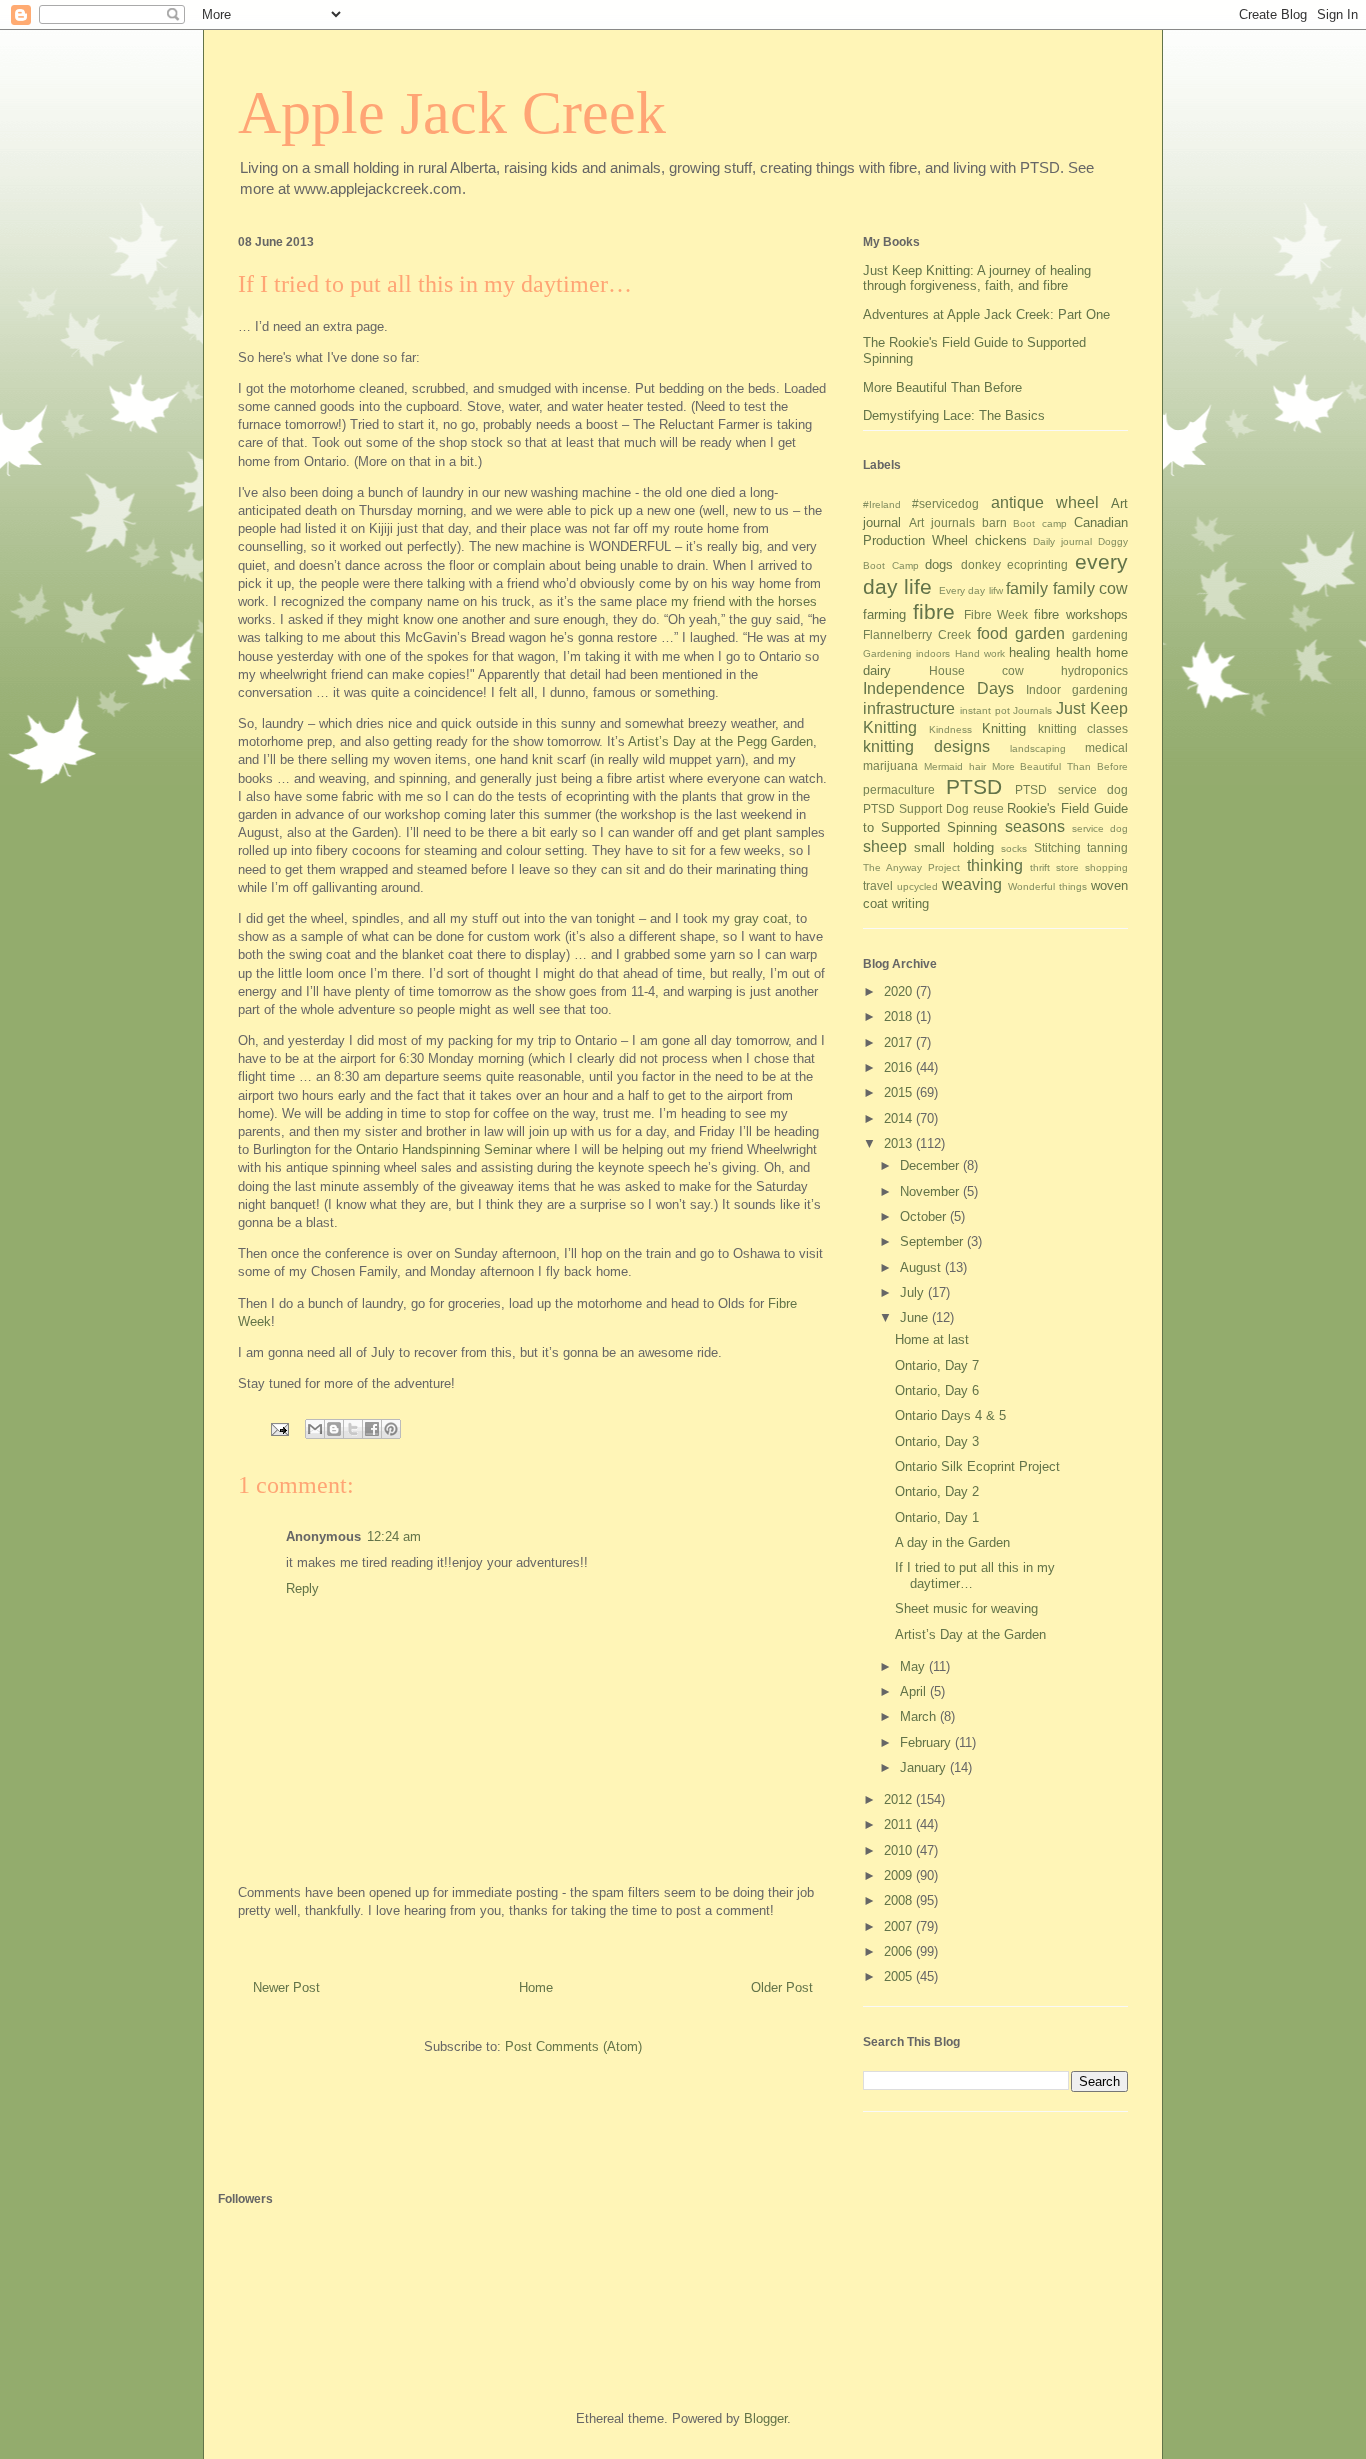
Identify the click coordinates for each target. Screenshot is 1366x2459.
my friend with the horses (744, 601)
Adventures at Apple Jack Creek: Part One (986, 314)
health (1073, 652)
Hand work (980, 653)
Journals (1032, 710)
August (922, 1267)
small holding (953, 847)
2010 (900, 1850)
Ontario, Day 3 (937, 1441)
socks (1014, 848)
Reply (302, 1588)
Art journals (942, 522)
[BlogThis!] (334, 1429)
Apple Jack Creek (452, 113)
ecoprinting (1037, 564)
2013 (900, 1143)
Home (536, 1987)
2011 (900, 1824)
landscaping (1038, 748)
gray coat (761, 918)
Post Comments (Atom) (573, 2046)
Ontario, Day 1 (937, 1517)
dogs (939, 564)
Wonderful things (1047, 886)
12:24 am (394, 1536)
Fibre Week (996, 614)
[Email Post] (278, 1428)
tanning (1107, 847)
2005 (900, 1976)
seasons (1035, 826)
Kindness (950, 729)
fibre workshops (1081, 614)
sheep (885, 846)
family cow (1090, 588)
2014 (900, 1118)
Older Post (782, 1987)
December (931, 1165)
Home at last (932, 1339)
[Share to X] (353, 1429)
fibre (934, 611)
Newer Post (286, 1987)
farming (884, 614)
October (925, 1216)
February (927, 1742)
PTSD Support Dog (916, 808)
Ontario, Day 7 (937, 1365)
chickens (1001, 540)
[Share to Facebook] (372, 1429)
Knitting (1004, 728)
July (914, 1292)
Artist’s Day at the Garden (970, 1634)
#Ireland (882, 504)
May (914, 1666)
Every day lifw (971, 590)
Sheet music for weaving (966, 1608)
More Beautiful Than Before (942, 387)
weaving (972, 884)
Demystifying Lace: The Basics (954, 415)
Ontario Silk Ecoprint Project (977, 1466)
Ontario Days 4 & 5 (950, 1415)
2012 (900, 1799)
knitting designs (926, 746)
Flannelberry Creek (917, 634)
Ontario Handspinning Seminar (444, 1149)
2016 (900, 1067)
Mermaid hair (955, 766)
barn (994, 522)
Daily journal (1062, 541)
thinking (995, 865)
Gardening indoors (906, 653)
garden (1040, 633)
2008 (900, 1900)
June (916, 1317)
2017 (900, 1042)
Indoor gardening (1077, 689)
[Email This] (315, 1429)
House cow (976, 670)
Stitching (1057, 847)
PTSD (974, 786)
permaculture (899, 789)
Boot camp (1040, 523)
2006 (900, 1951)
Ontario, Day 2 (937, 1491)
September (933, 1241)
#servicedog (945, 503)
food (992, 633)
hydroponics (1094, 670)
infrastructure (909, 708)
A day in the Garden (952, 1542)
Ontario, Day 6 (937, 1390)
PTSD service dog (1071, 789)
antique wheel (1045, 502)
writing (910, 903)
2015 (900, 1092)
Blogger (765, 2418)
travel (878, 885)
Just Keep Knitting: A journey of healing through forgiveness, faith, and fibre (977, 278)
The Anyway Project (911, 867)
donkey (981, 564)
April (915, 1691)
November (931, 1191)
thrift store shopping (1079, 867)
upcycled (917, 886)
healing (1029, 652)
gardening (1100, 634)
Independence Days (938, 688)
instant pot (985, 710)
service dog (1100, 828)
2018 (900, 1016)
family (1027, 588)
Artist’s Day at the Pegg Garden (720, 741)
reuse (988, 808)
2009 (900, 1875)
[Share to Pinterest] (391, 1429)
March (920, 1716)
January (925, 1767)
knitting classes (1083, 728)
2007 (900, 1926)
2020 (900, 991)
